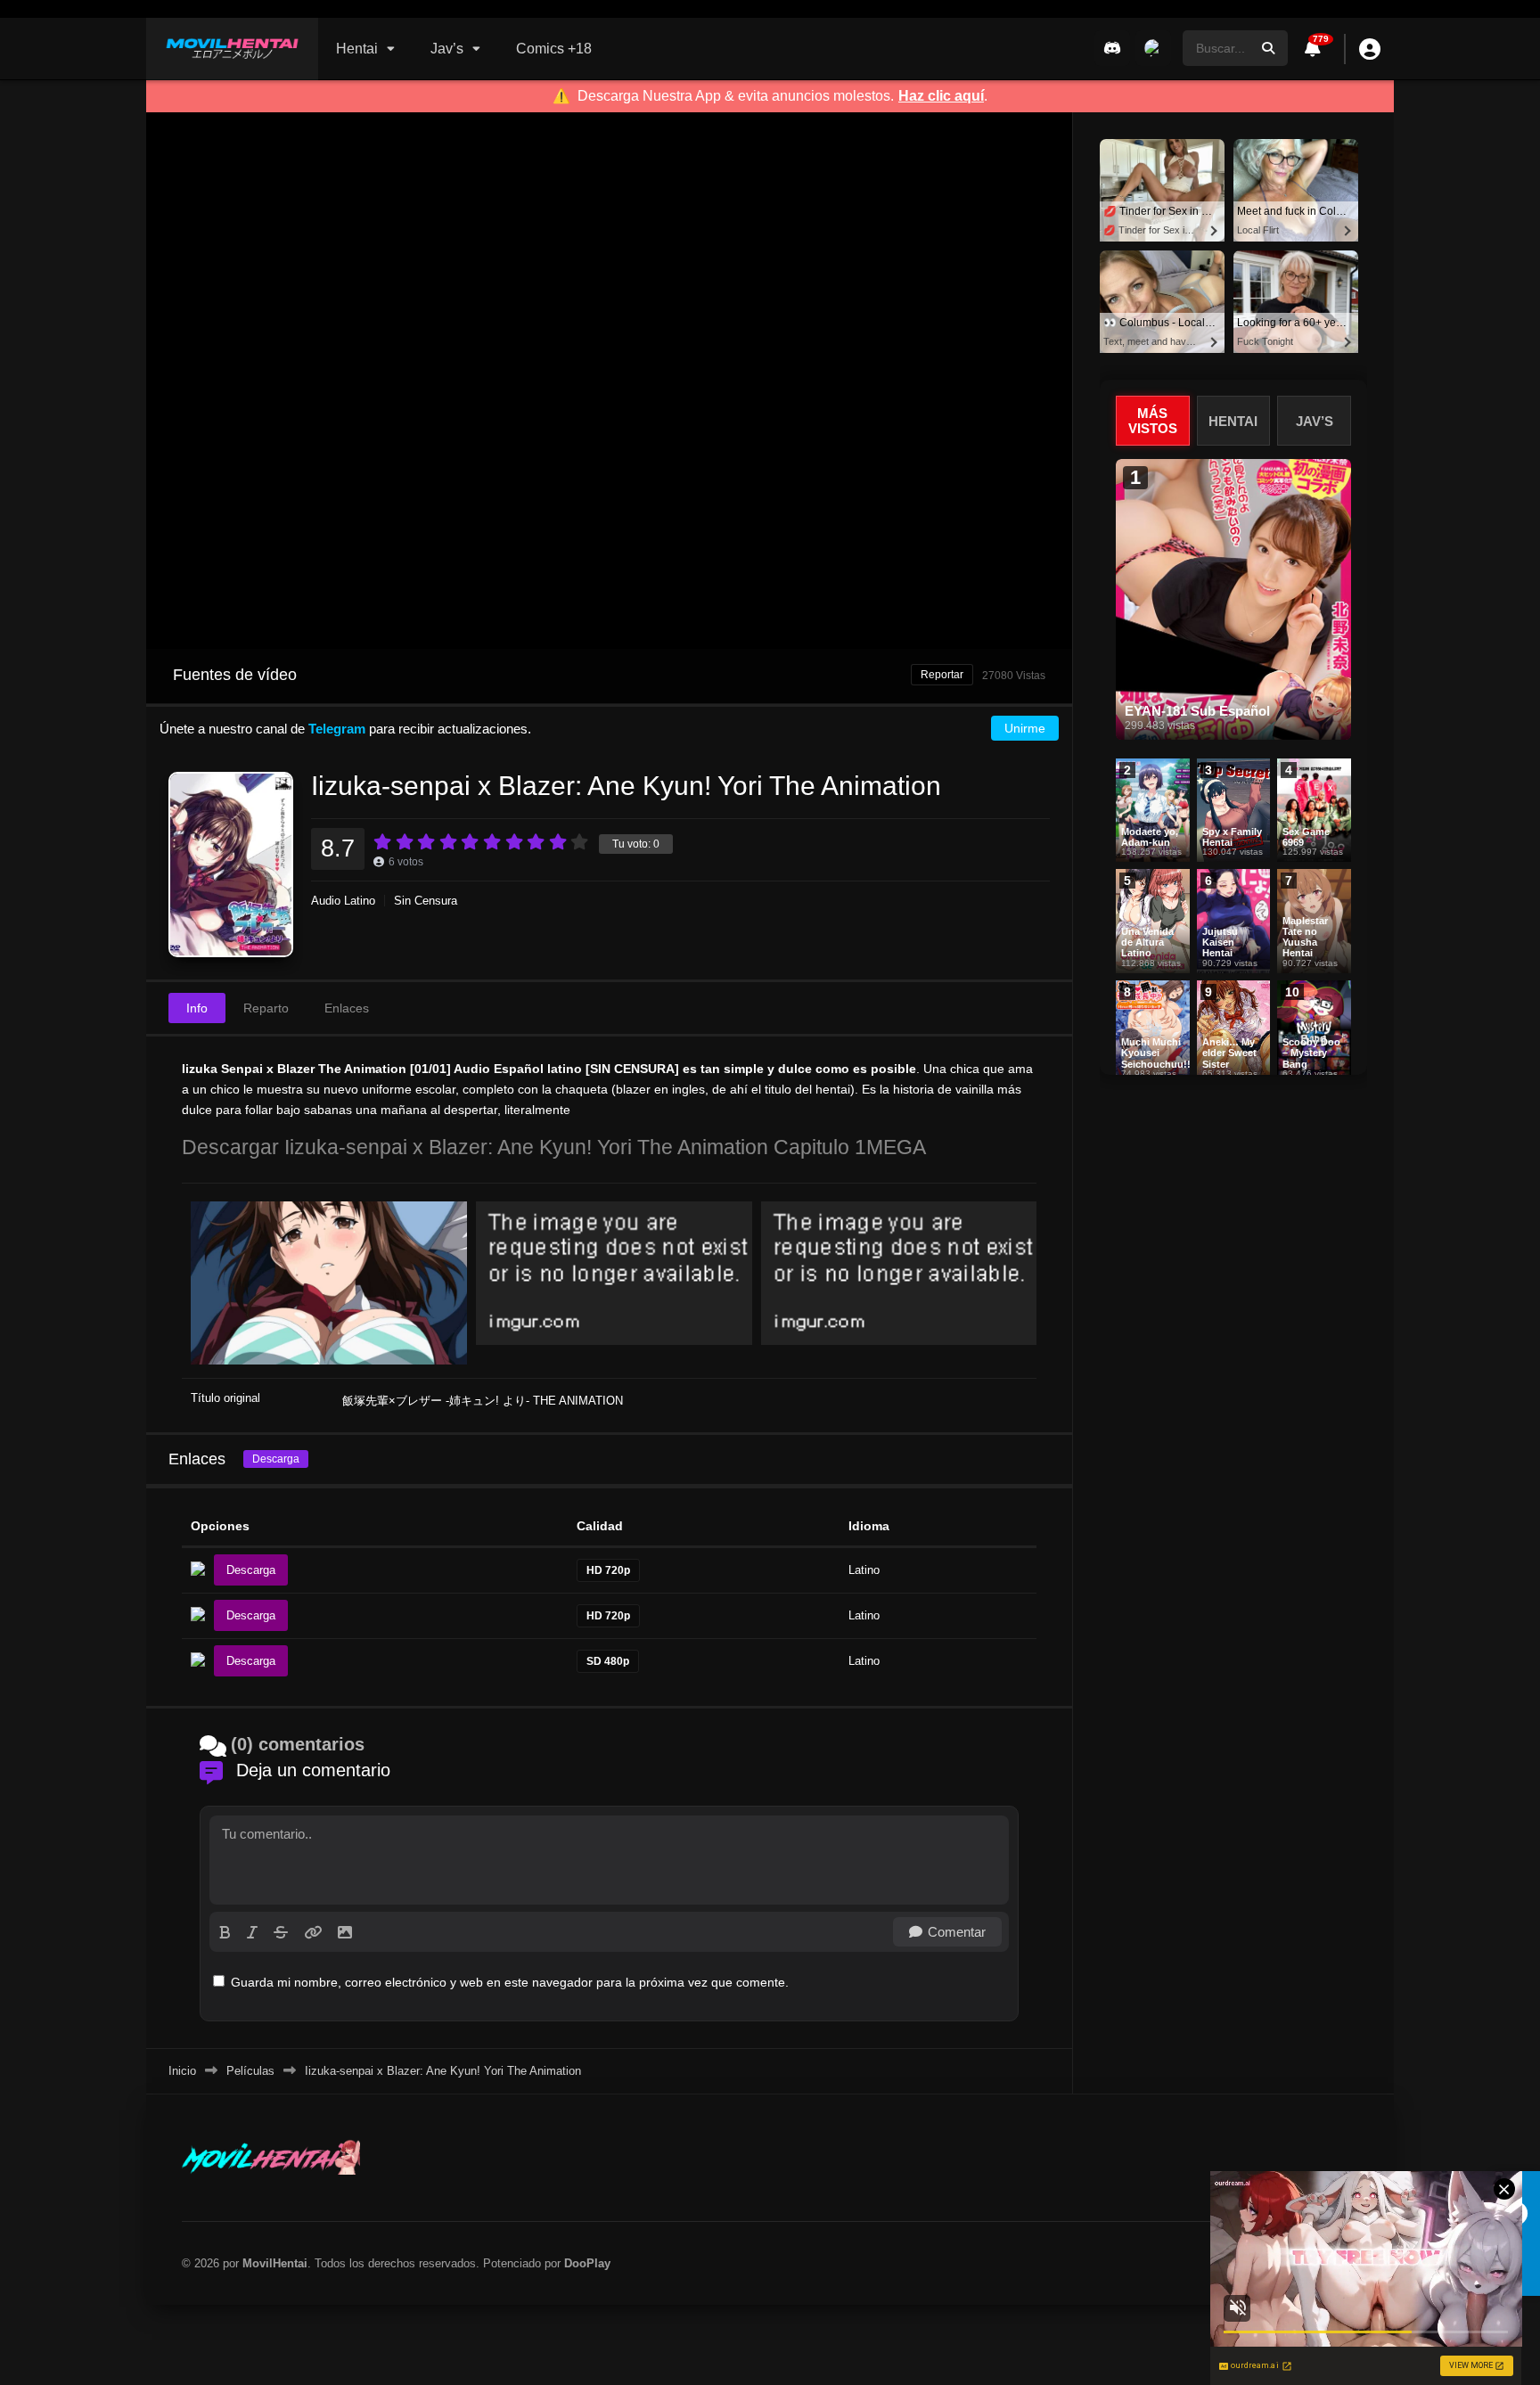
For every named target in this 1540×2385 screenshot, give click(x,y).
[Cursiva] (252, 1932)
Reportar (942, 675)
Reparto (266, 1008)
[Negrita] (225, 1932)
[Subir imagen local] (345, 1932)
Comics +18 (554, 49)
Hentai (357, 49)
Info (197, 1008)
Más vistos (1153, 421)
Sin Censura (426, 901)
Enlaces (347, 1008)
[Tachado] (281, 1932)
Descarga (276, 1459)
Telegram (337, 729)
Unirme (1025, 728)
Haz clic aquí (941, 96)
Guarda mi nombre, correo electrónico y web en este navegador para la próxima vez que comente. (510, 1982)
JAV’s (1315, 421)
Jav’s (447, 49)
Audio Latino (343, 901)
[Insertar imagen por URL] (313, 1932)
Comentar (957, 1932)
